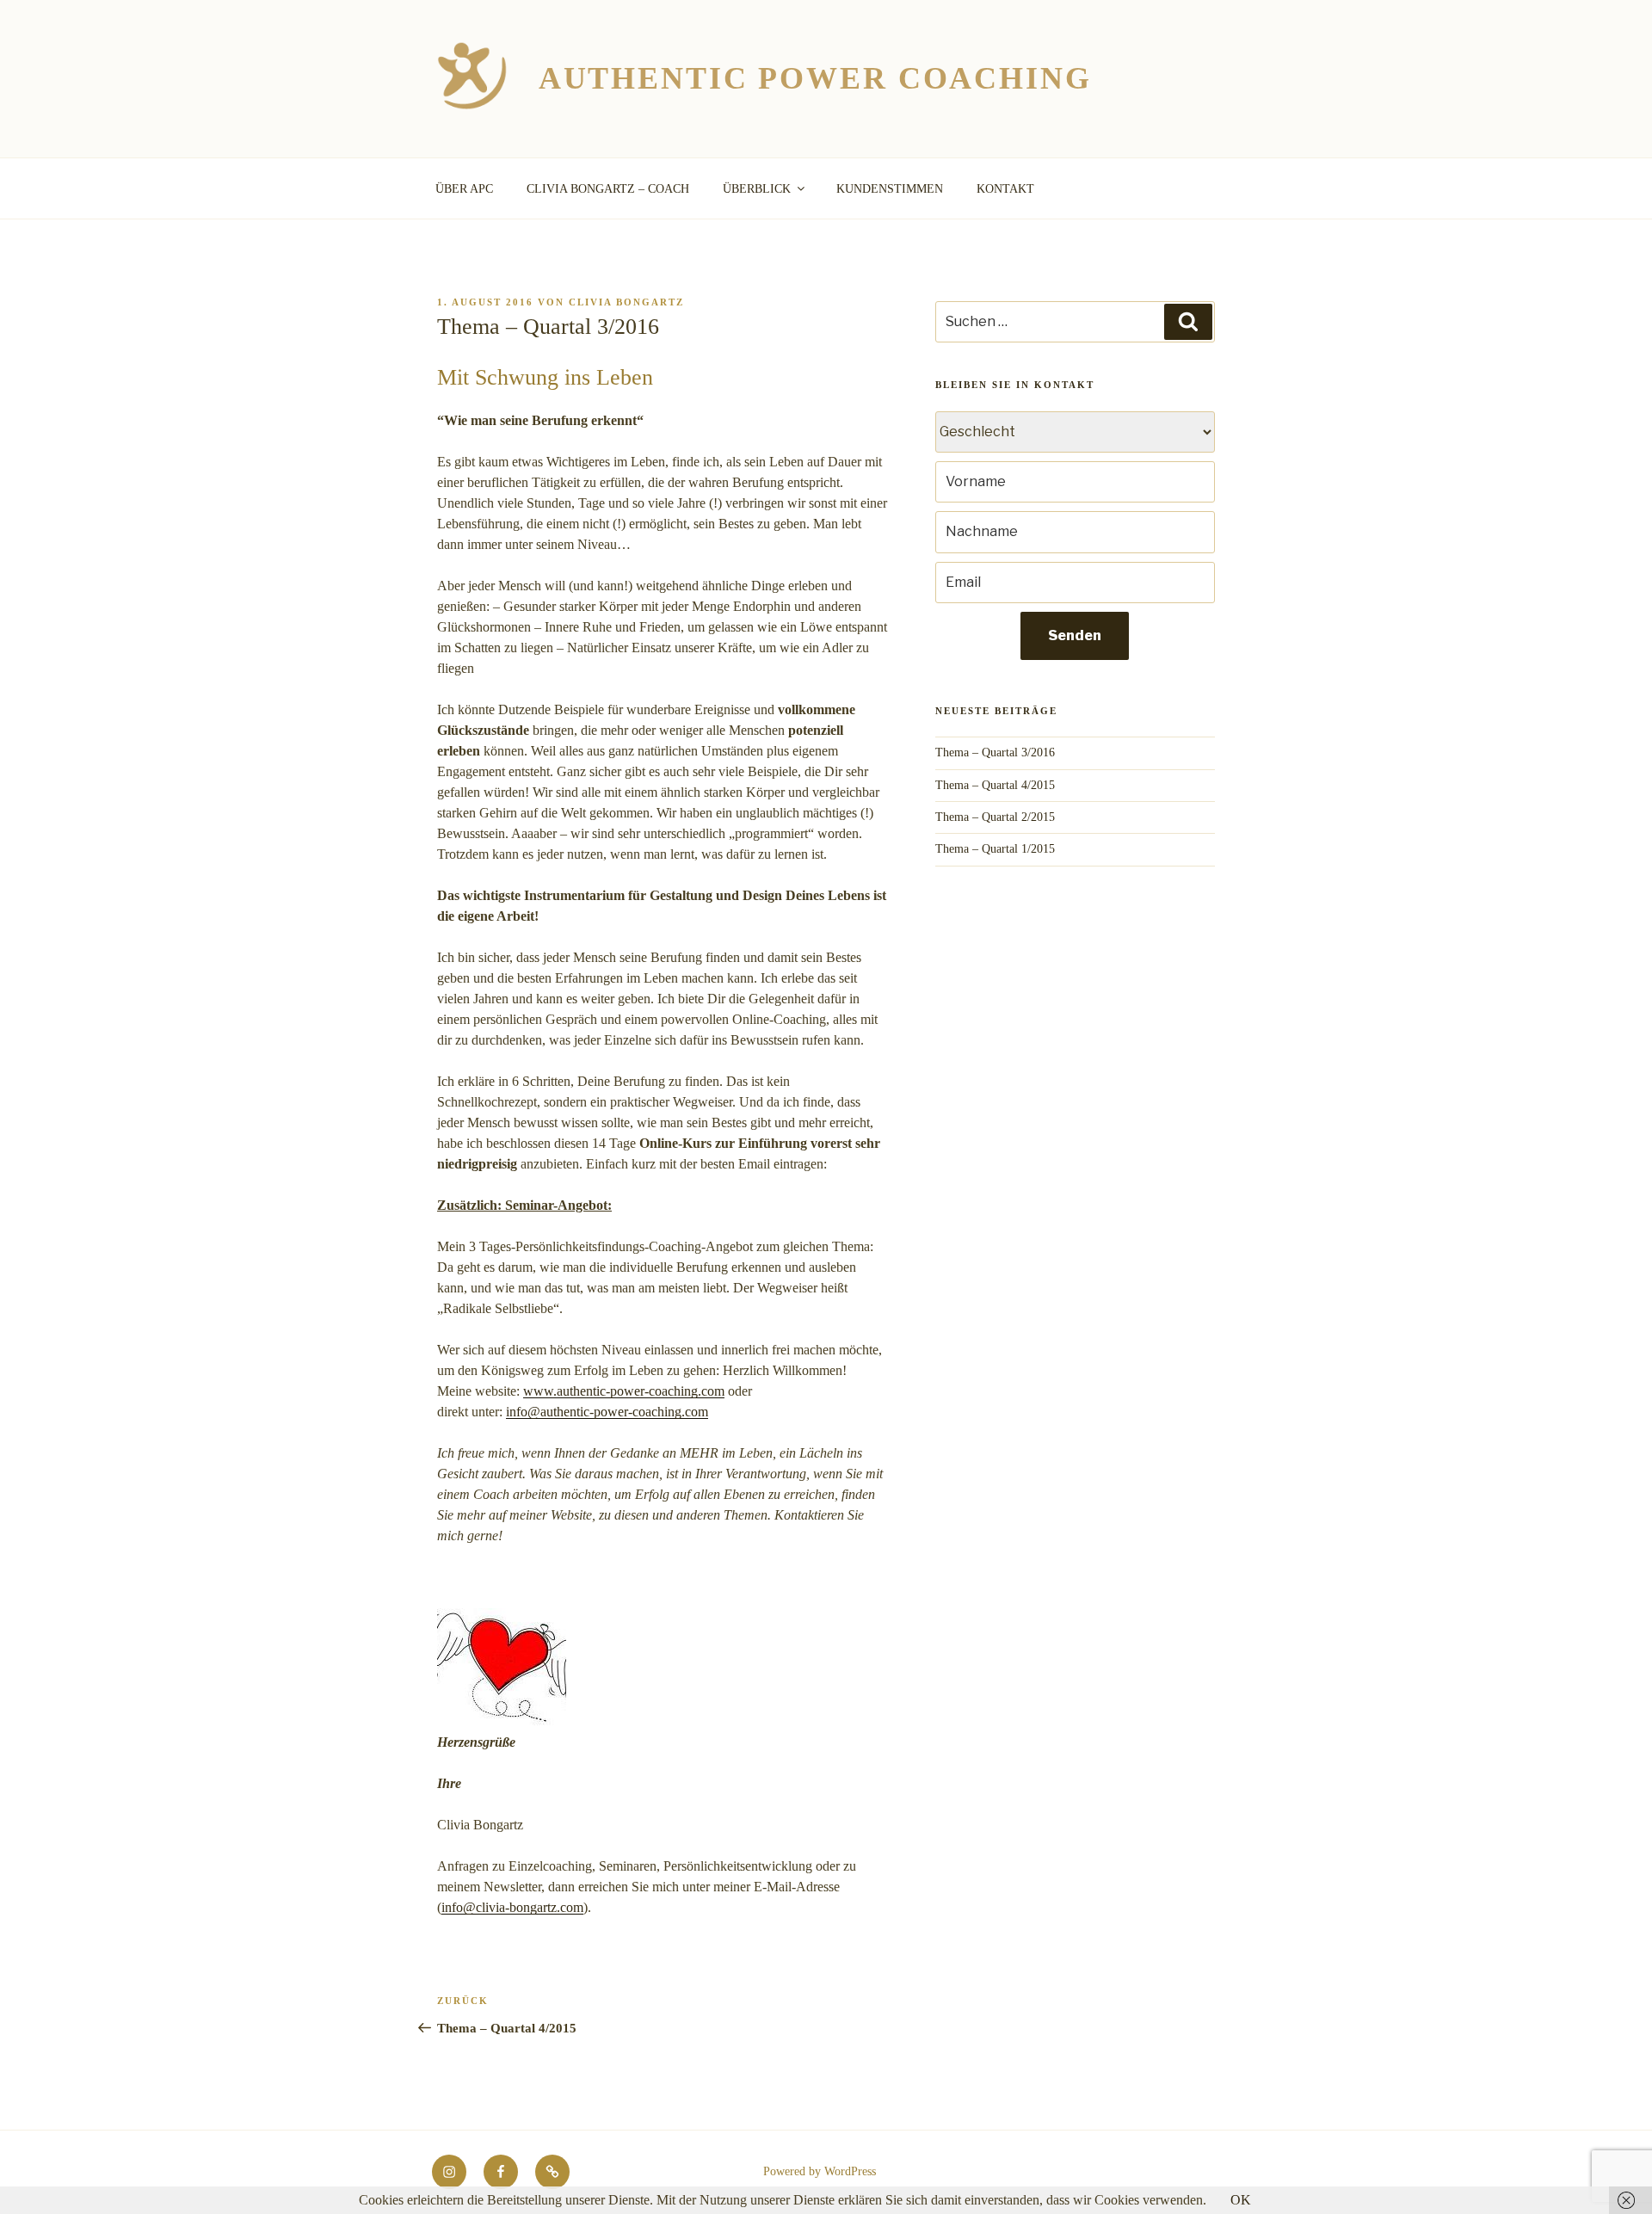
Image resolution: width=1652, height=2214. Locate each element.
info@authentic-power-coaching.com (607, 1412)
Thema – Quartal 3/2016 (995, 752)
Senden (1075, 635)
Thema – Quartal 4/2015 (995, 785)
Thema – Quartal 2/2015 (995, 817)
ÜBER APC (464, 189)
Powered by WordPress (820, 2171)
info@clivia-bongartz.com (512, 1907)
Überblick (757, 189)
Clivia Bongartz (626, 302)
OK (1241, 2200)
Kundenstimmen (890, 189)
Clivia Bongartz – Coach (608, 189)
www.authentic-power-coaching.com (624, 1391)
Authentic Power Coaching (815, 78)
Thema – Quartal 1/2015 (995, 849)
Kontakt (1005, 189)
